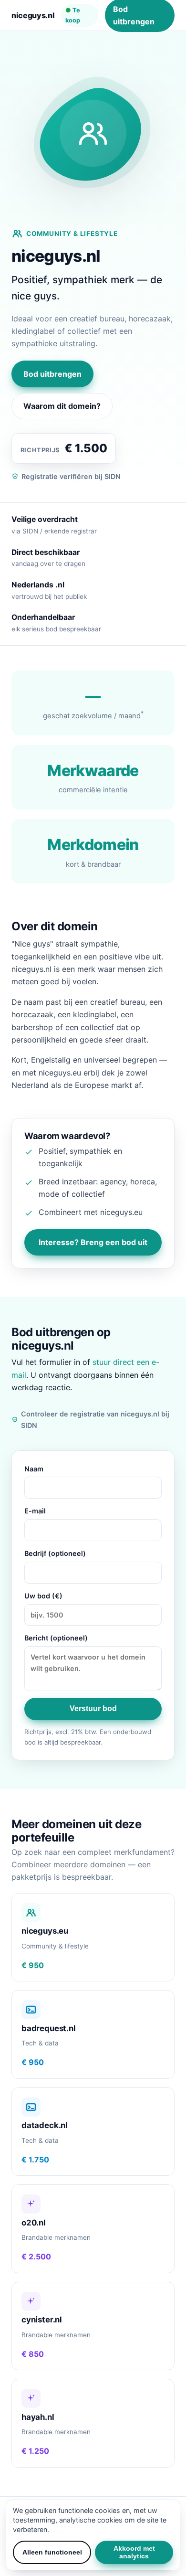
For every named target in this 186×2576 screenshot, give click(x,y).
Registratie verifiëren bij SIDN (71, 476)
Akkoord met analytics (134, 2552)
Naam (34, 1469)
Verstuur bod (93, 1708)
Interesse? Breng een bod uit (93, 1242)
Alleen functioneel (52, 2552)
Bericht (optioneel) (56, 1638)
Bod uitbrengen (52, 374)
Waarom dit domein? (62, 406)
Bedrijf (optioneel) (55, 1553)
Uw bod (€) (43, 1596)
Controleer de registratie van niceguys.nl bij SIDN (95, 1420)
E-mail (35, 1511)
